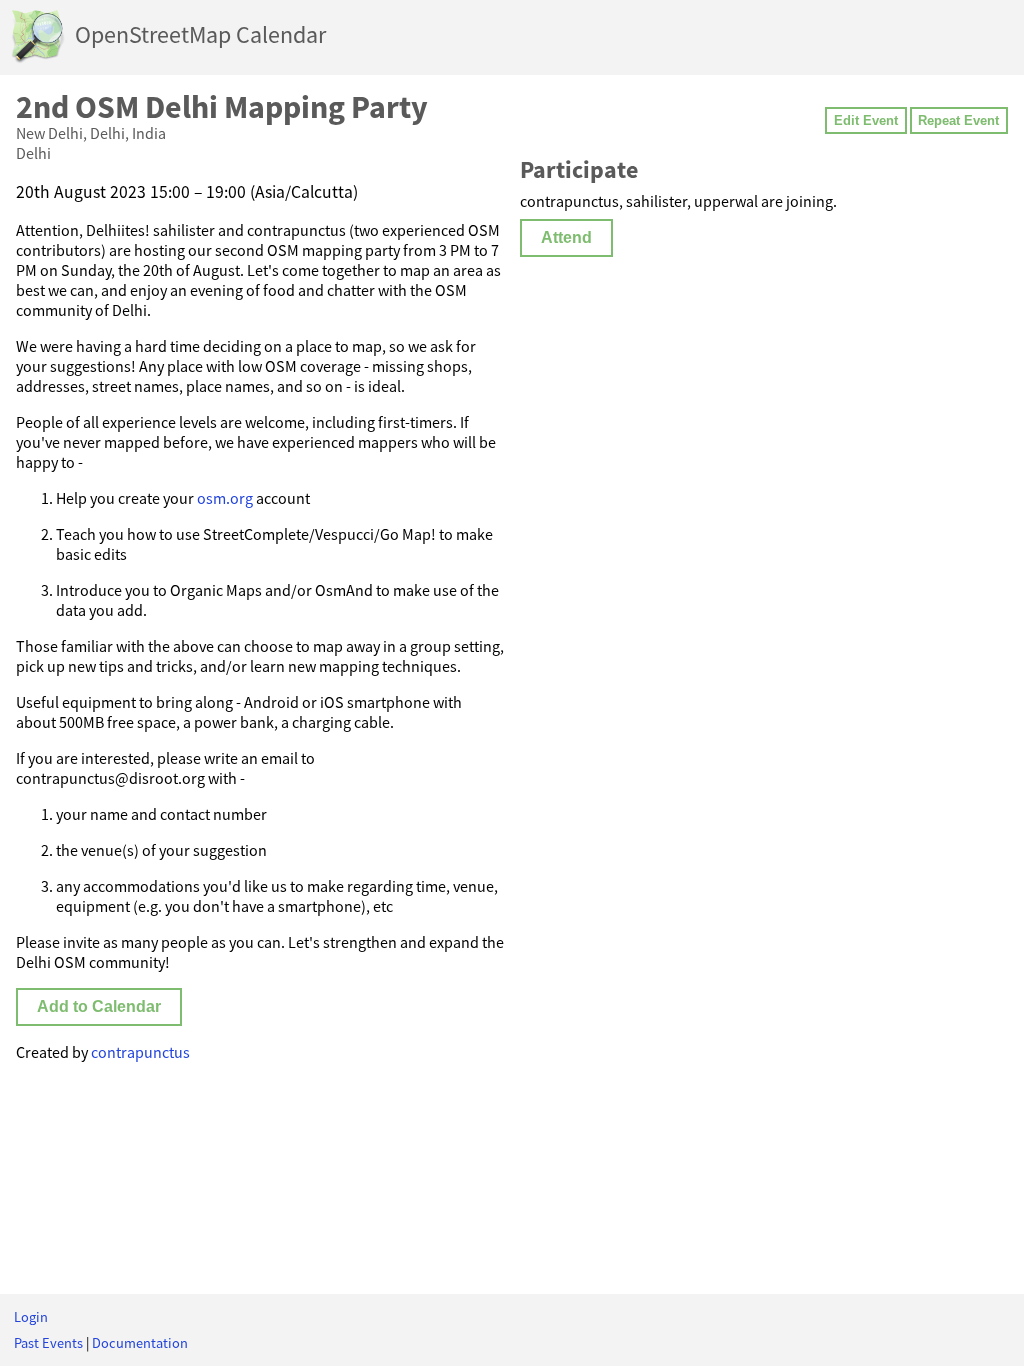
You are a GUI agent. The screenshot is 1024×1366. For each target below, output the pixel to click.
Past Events (48, 1343)
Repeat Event (958, 120)
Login (31, 1317)
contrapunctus (140, 1052)
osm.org (225, 498)
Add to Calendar (99, 1006)
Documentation (140, 1343)
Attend (566, 237)
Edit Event (866, 120)
